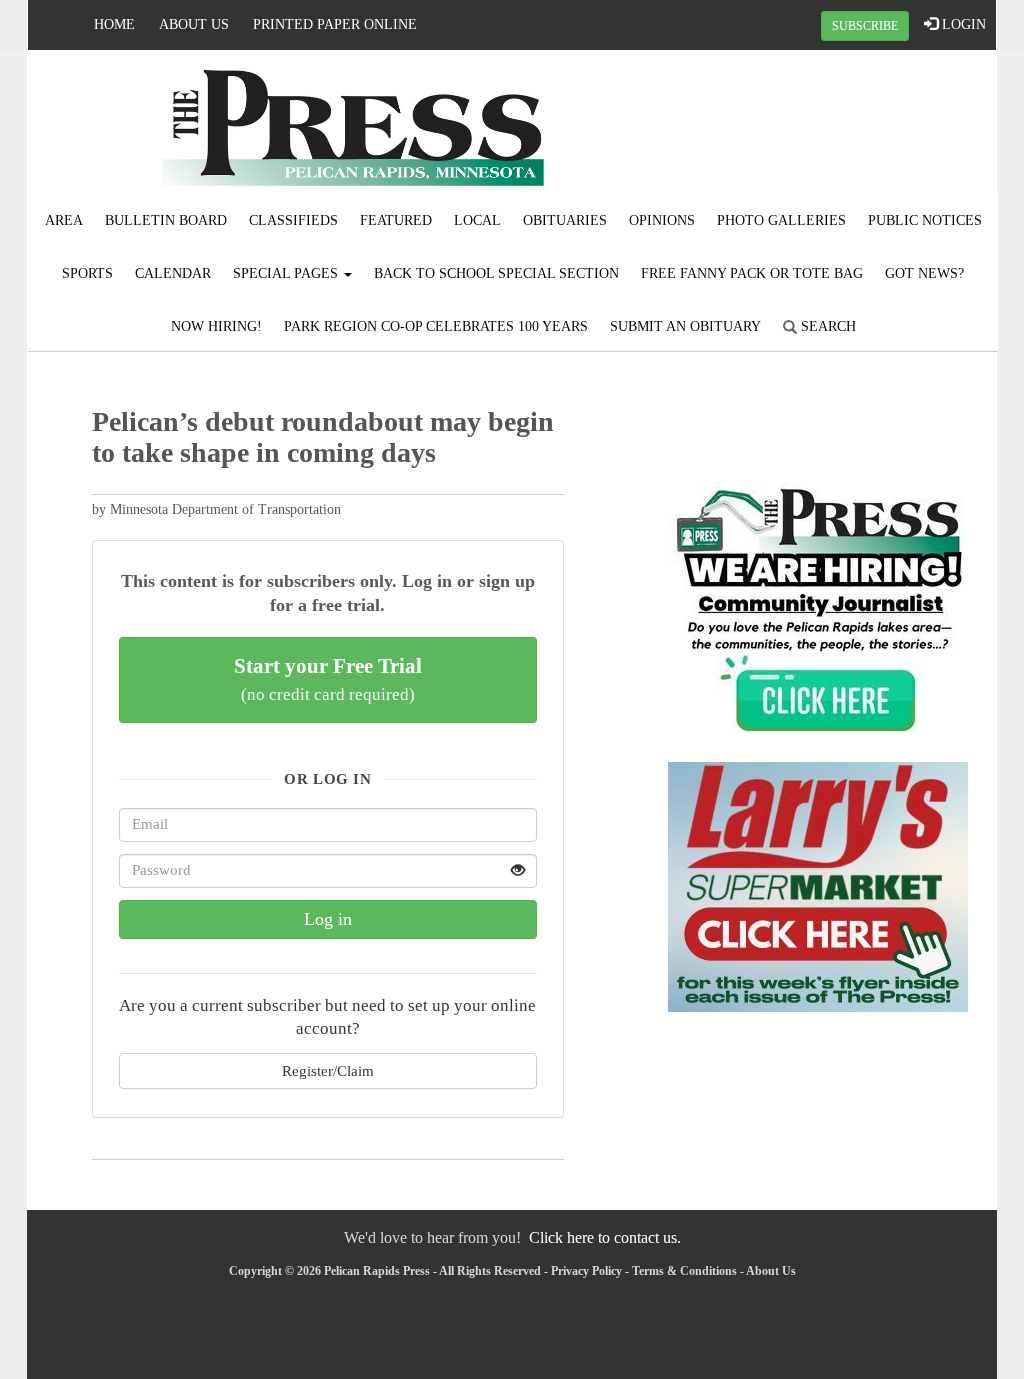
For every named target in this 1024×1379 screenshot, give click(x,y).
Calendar (173, 273)
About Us (194, 24)
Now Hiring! (216, 326)
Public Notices (925, 220)
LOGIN (962, 24)
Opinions (662, 220)
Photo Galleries (781, 220)
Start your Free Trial (328, 679)
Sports (87, 273)
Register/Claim (328, 1070)
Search (826, 326)
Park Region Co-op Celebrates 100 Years (436, 326)
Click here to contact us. (605, 1237)
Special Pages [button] (287, 273)
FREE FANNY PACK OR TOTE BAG (752, 273)
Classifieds (293, 220)
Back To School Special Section (496, 273)
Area (64, 220)
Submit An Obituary (685, 326)
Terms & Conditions (684, 1271)
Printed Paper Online (335, 24)
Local (477, 220)
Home (114, 24)
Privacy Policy (586, 1271)
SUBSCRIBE (865, 26)
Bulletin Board (166, 220)
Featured (396, 220)
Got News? (924, 273)
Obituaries (565, 220)
